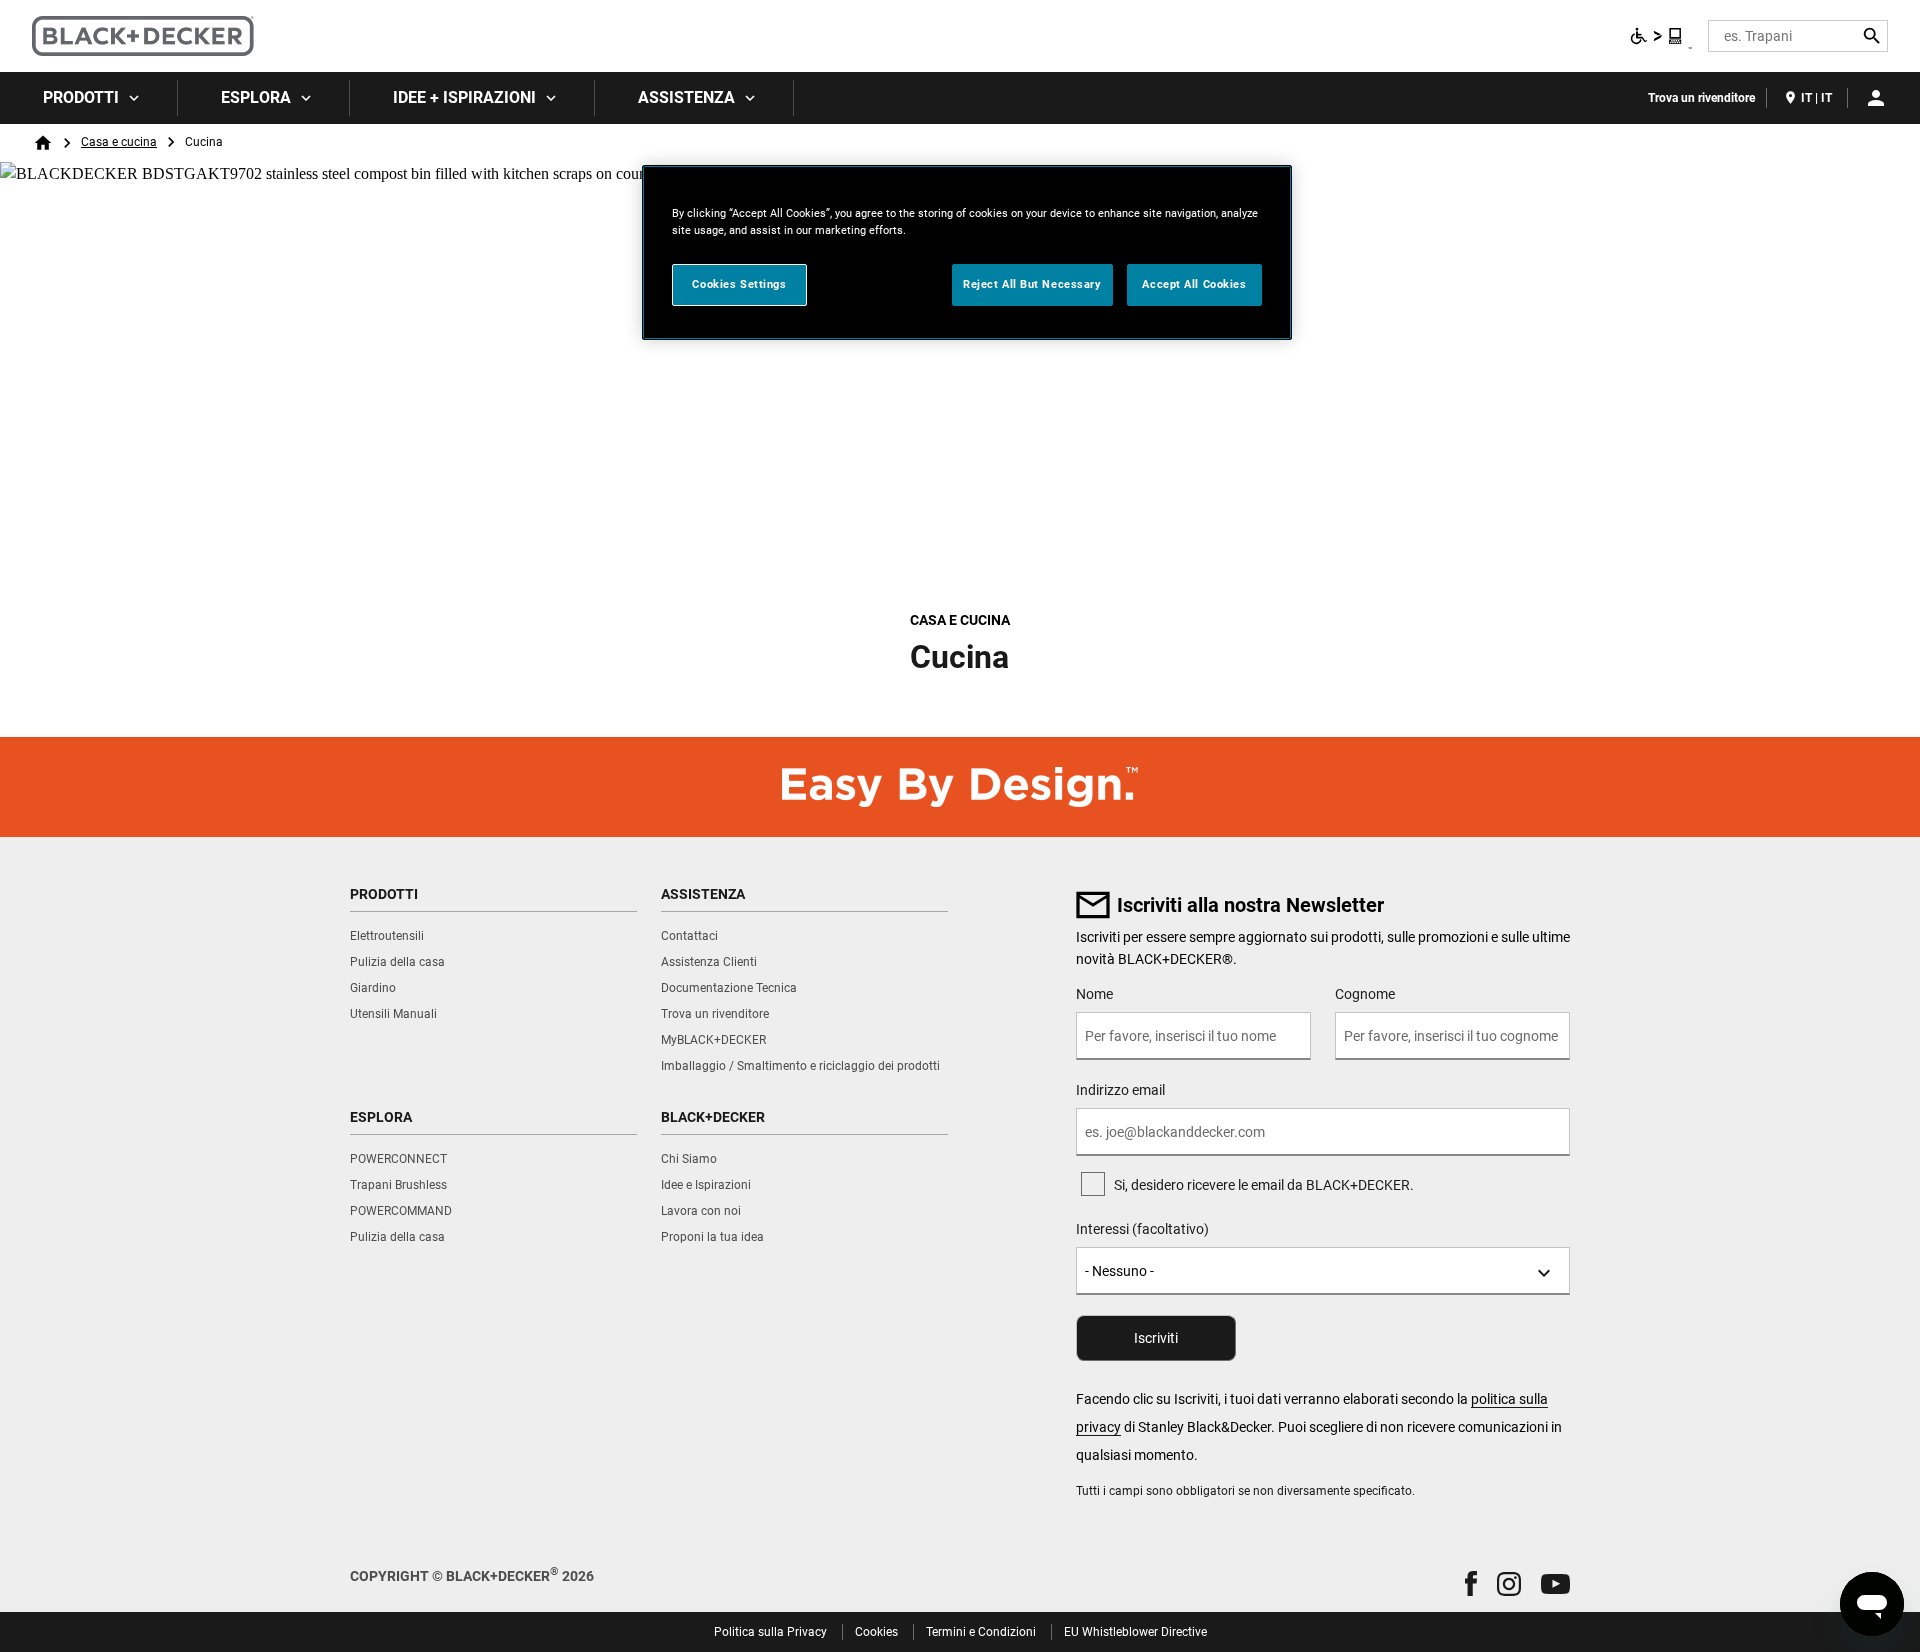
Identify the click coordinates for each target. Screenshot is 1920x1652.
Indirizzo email (1120, 1090)
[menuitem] (89, 98)
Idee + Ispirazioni (464, 97)
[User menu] (1876, 98)
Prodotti (81, 97)
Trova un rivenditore (1701, 98)
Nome (1094, 994)
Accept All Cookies (1194, 284)
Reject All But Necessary (1032, 284)
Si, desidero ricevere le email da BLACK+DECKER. (1264, 1185)
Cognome (1365, 994)
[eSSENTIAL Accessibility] (1657, 36)
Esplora (256, 97)
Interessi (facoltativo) (1142, 1229)
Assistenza (686, 97)
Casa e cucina (119, 142)
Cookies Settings (739, 284)
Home (43, 143)
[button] (1471, 1583)
